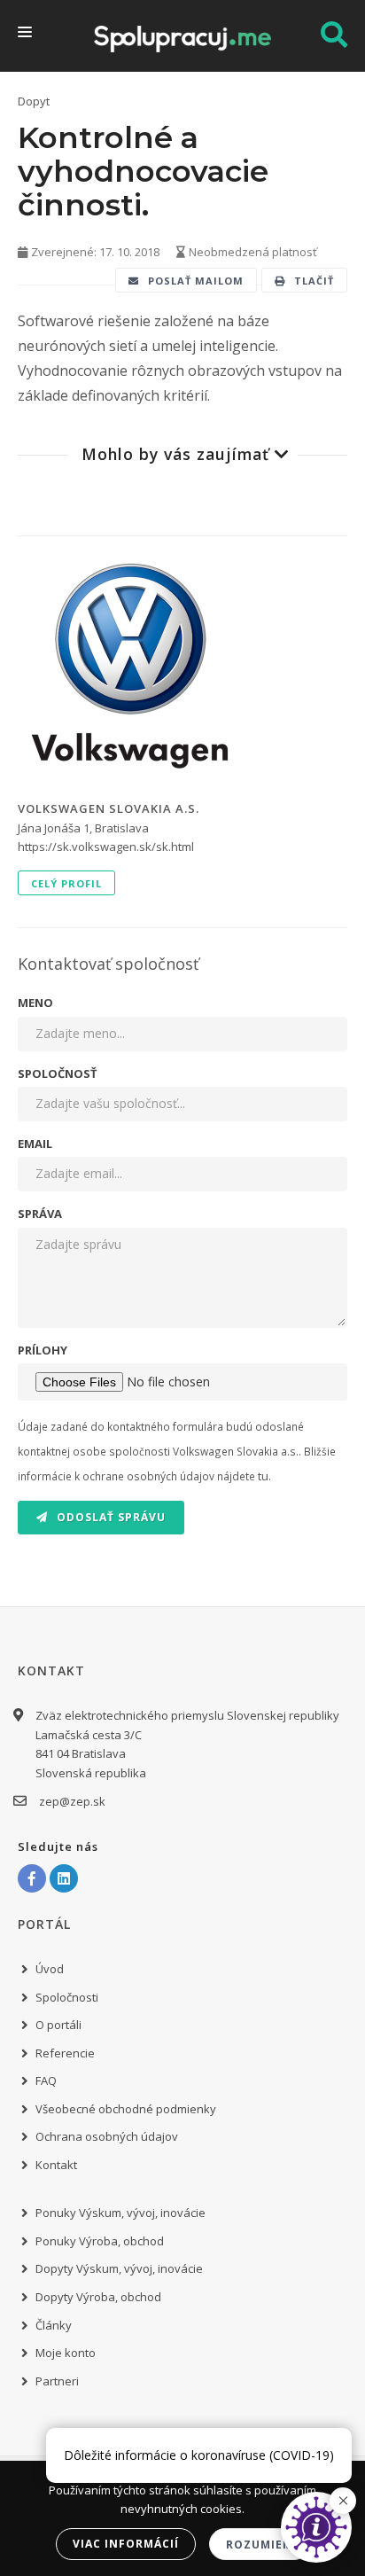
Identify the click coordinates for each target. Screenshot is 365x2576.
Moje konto (66, 2353)
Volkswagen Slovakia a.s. (109, 808)
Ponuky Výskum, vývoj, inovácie (120, 2213)
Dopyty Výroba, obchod (98, 2297)
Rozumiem (260, 2545)
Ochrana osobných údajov (107, 2136)
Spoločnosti (67, 1997)
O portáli (58, 2025)
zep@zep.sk (72, 1801)
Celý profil (66, 883)
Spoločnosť (58, 1073)
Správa (40, 1214)
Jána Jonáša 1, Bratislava (83, 828)
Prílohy (43, 1350)
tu (263, 1476)
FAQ (46, 2080)
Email (35, 1144)
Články (54, 2325)
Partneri (57, 2381)
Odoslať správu (109, 1517)
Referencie (65, 2053)
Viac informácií (126, 2544)
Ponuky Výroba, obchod (100, 2241)
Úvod (50, 1969)
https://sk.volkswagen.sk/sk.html (106, 847)
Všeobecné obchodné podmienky (126, 2109)
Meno (35, 1003)
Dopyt (34, 101)
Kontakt (56, 2165)
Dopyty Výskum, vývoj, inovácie (119, 2268)
